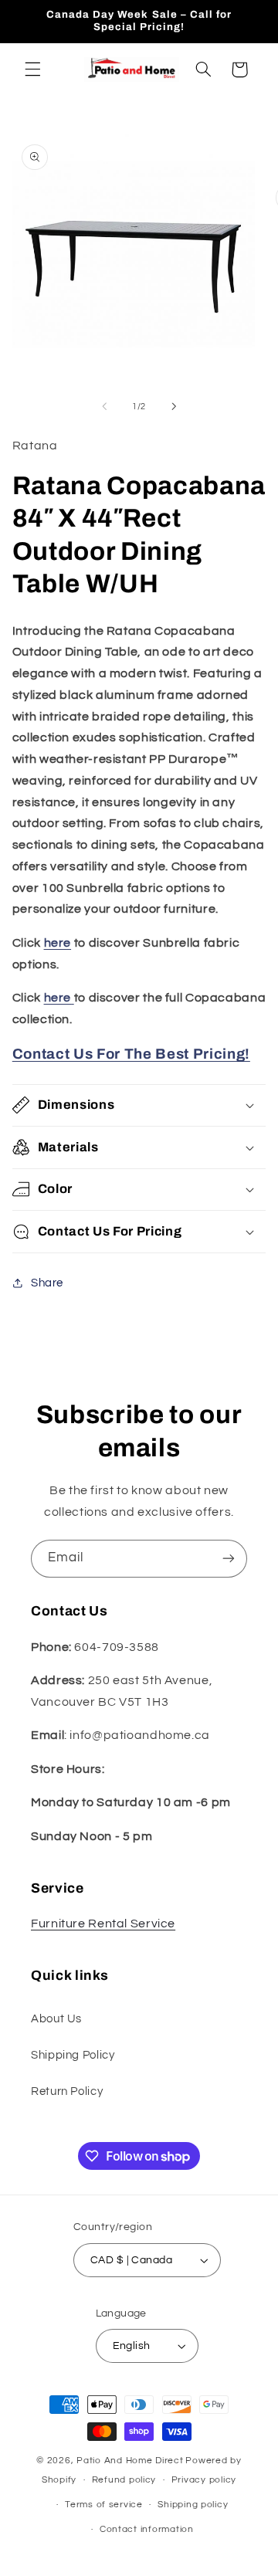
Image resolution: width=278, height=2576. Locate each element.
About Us (56, 2019)
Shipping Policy (73, 2055)
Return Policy (67, 2091)
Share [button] (47, 1283)
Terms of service (104, 2505)
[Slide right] (174, 406)
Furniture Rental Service (103, 1924)
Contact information (147, 2529)
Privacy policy (204, 2480)
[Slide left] (104, 406)
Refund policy (124, 2480)
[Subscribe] (229, 1559)
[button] (32, 69)
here (58, 943)
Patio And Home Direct (130, 2461)
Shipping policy (193, 2505)
